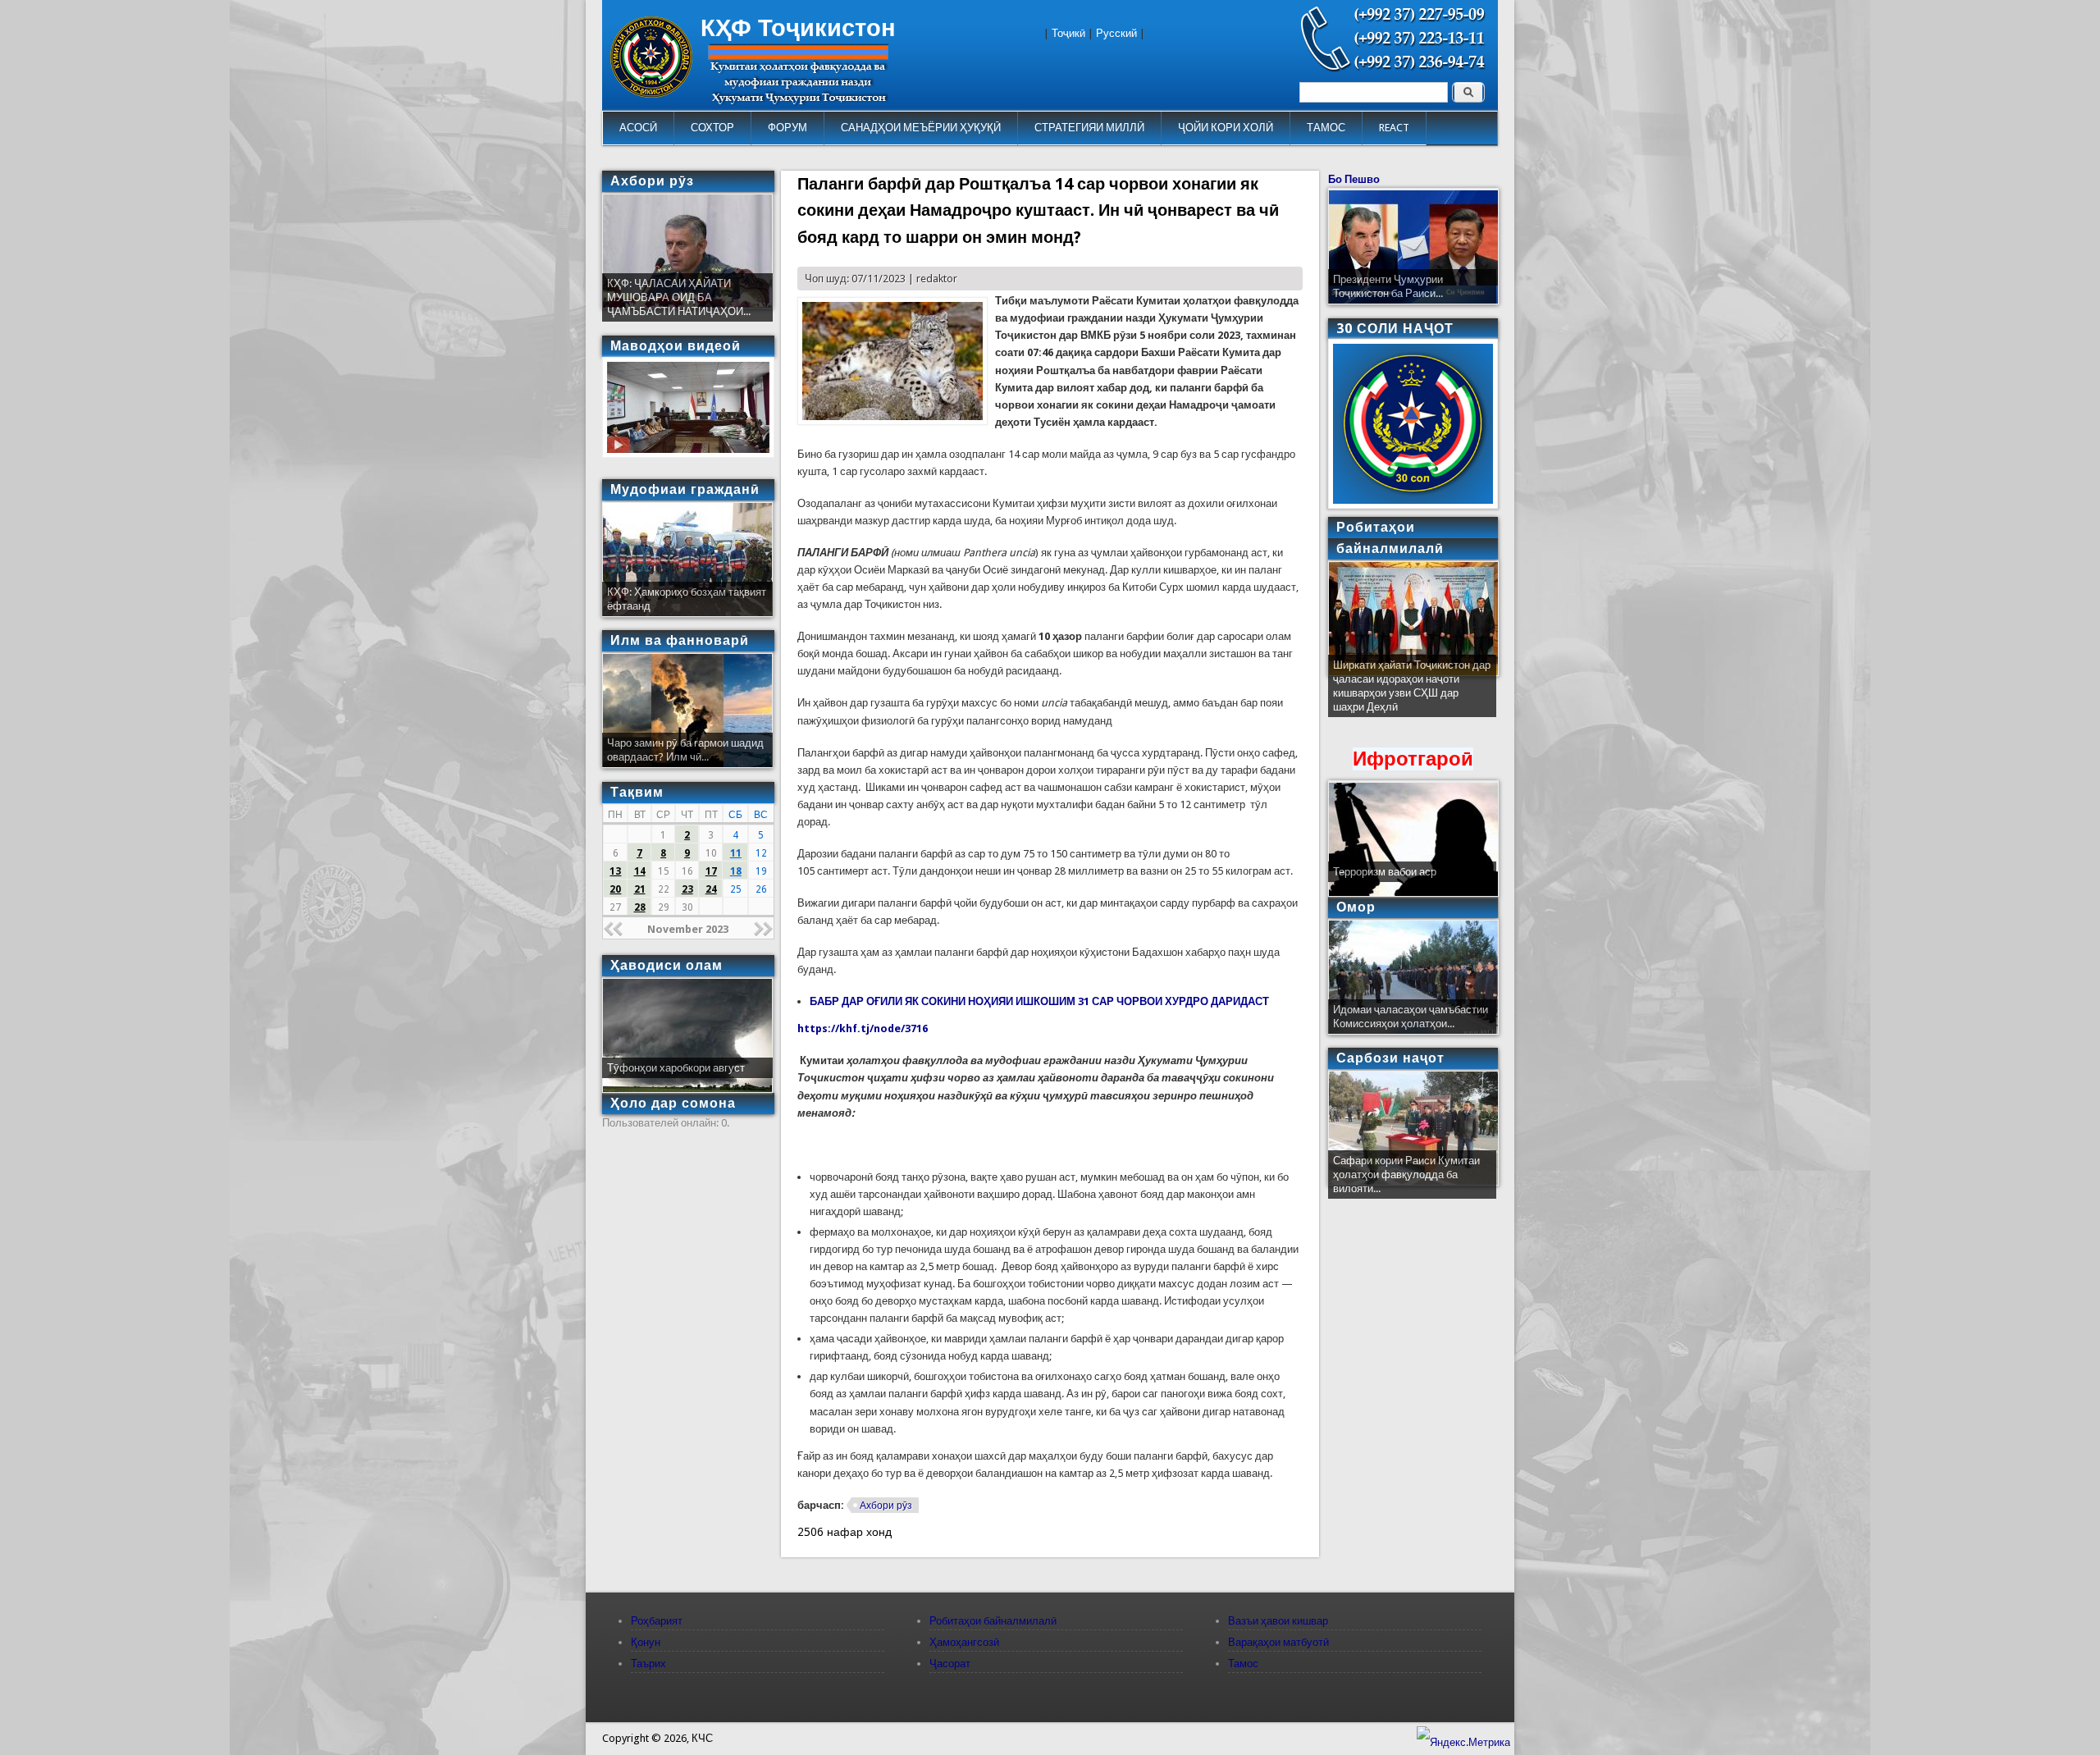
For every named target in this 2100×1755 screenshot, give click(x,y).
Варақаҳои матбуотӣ (1278, 1642)
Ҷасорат (950, 1664)
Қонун (646, 1642)
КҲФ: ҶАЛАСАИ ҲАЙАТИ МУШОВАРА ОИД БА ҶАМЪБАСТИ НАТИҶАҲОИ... (679, 297)
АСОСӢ (638, 128)
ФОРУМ (787, 128)
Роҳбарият (657, 1621)
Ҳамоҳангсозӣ (964, 1642)
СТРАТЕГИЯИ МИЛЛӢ (1089, 128)
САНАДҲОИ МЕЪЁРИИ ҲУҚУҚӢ (921, 128)
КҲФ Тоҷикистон (798, 28)
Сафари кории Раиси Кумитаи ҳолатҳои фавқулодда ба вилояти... (1406, 1175)
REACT (1394, 128)
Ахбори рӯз (886, 1506)
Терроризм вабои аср (1385, 872)
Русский (1116, 33)
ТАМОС (1326, 128)
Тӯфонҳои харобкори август (676, 1068)
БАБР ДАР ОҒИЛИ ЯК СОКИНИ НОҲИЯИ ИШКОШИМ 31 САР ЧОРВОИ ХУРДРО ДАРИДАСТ (1039, 1001)
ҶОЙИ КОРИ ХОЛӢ (1226, 128)
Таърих (648, 1664)
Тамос (1243, 1664)
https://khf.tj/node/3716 (863, 1028)
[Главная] (651, 94)
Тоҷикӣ (1068, 33)
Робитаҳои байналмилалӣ (993, 1621)
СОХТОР (712, 128)
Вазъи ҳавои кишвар (1278, 1621)
